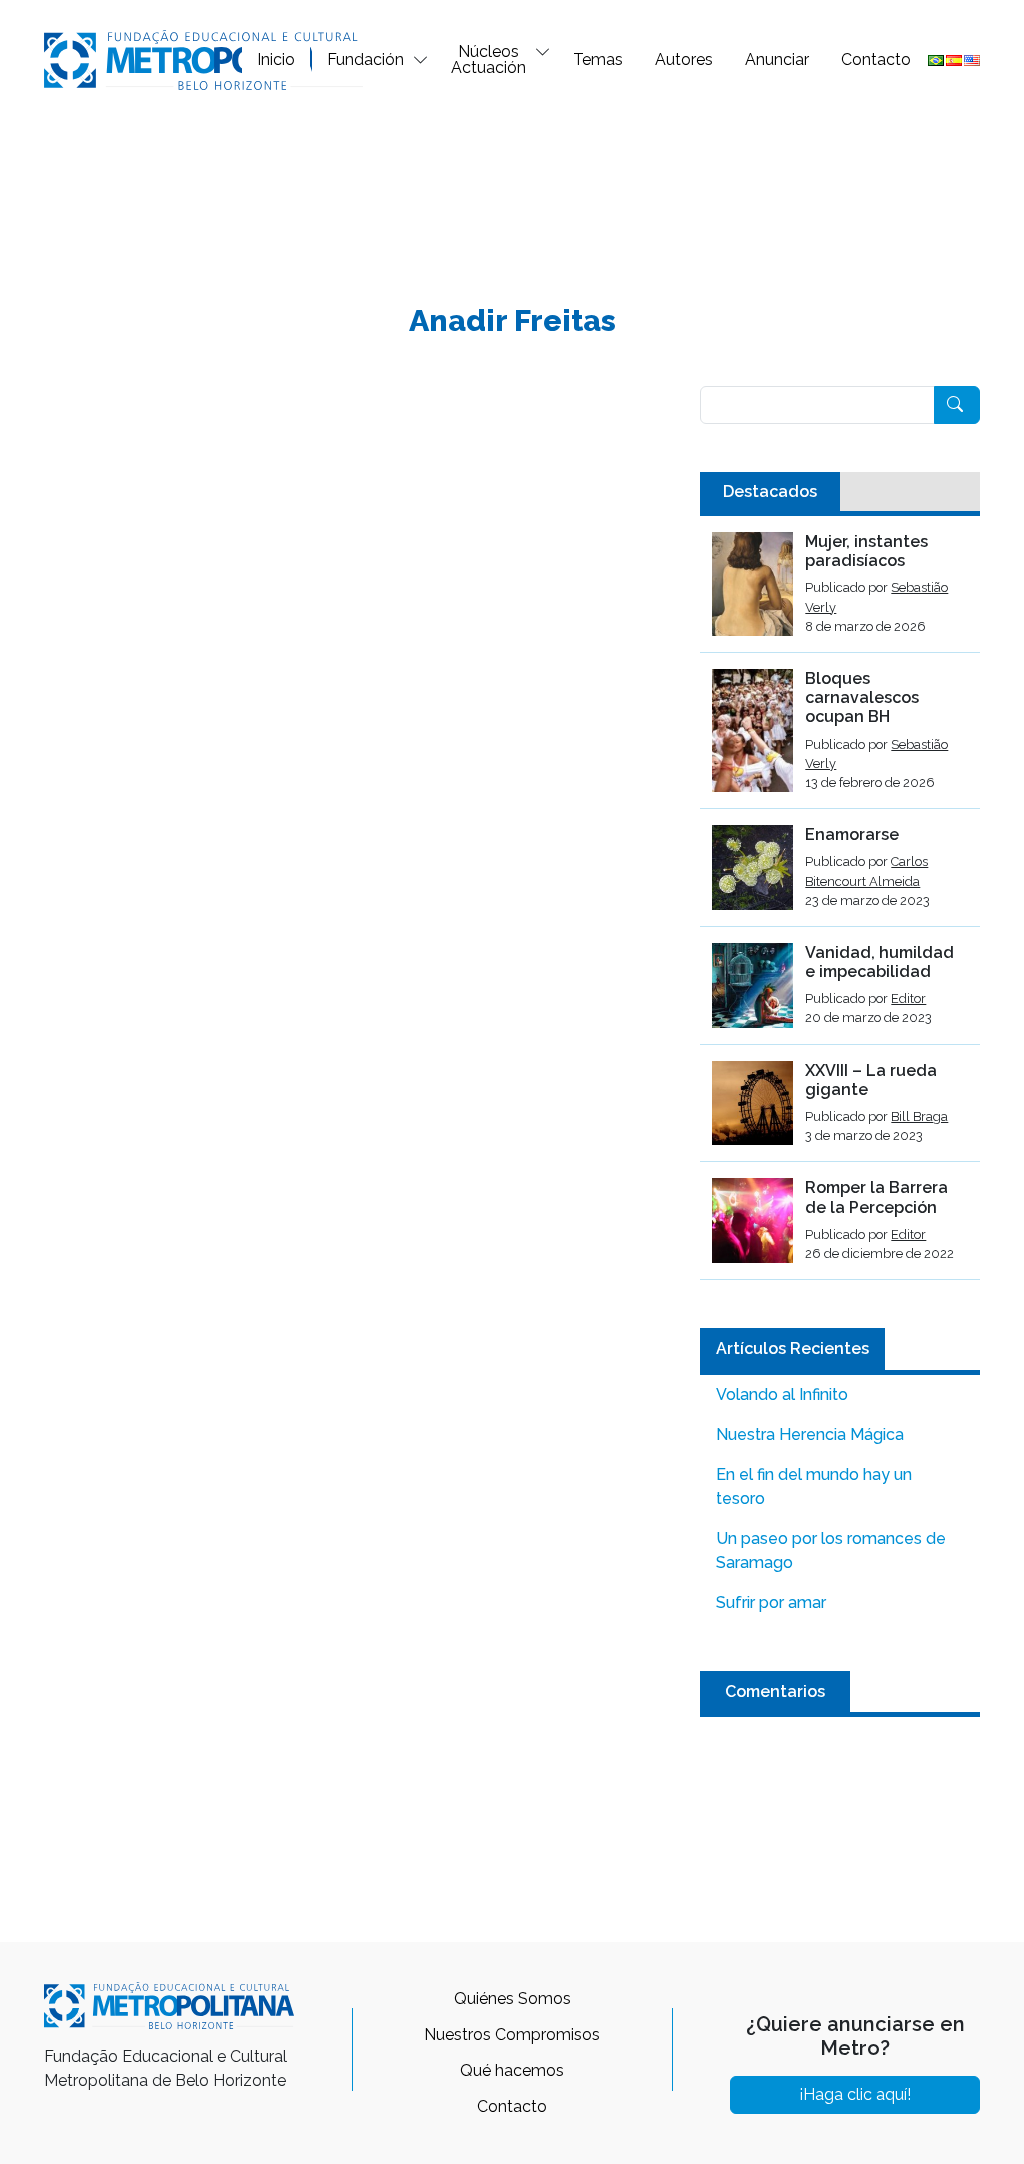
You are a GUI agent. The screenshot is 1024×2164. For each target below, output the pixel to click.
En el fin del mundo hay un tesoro (814, 1486)
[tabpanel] (840, 906)
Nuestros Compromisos (512, 2034)
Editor (908, 998)
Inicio (276, 59)
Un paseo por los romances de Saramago (831, 1550)
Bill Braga (919, 1116)
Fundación (365, 59)
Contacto (876, 59)
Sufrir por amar (771, 1602)
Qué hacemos (512, 2070)
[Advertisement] (512, 186)
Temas (598, 59)
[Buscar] (957, 405)
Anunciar (777, 59)
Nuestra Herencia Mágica (810, 1434)
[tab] (770, 492)
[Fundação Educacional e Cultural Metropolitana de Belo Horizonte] (204, 58)
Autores (684, 59)
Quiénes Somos (512, 1998)
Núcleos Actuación (488, 59)
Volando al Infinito (782, 1394)
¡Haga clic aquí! (855, 2094)
